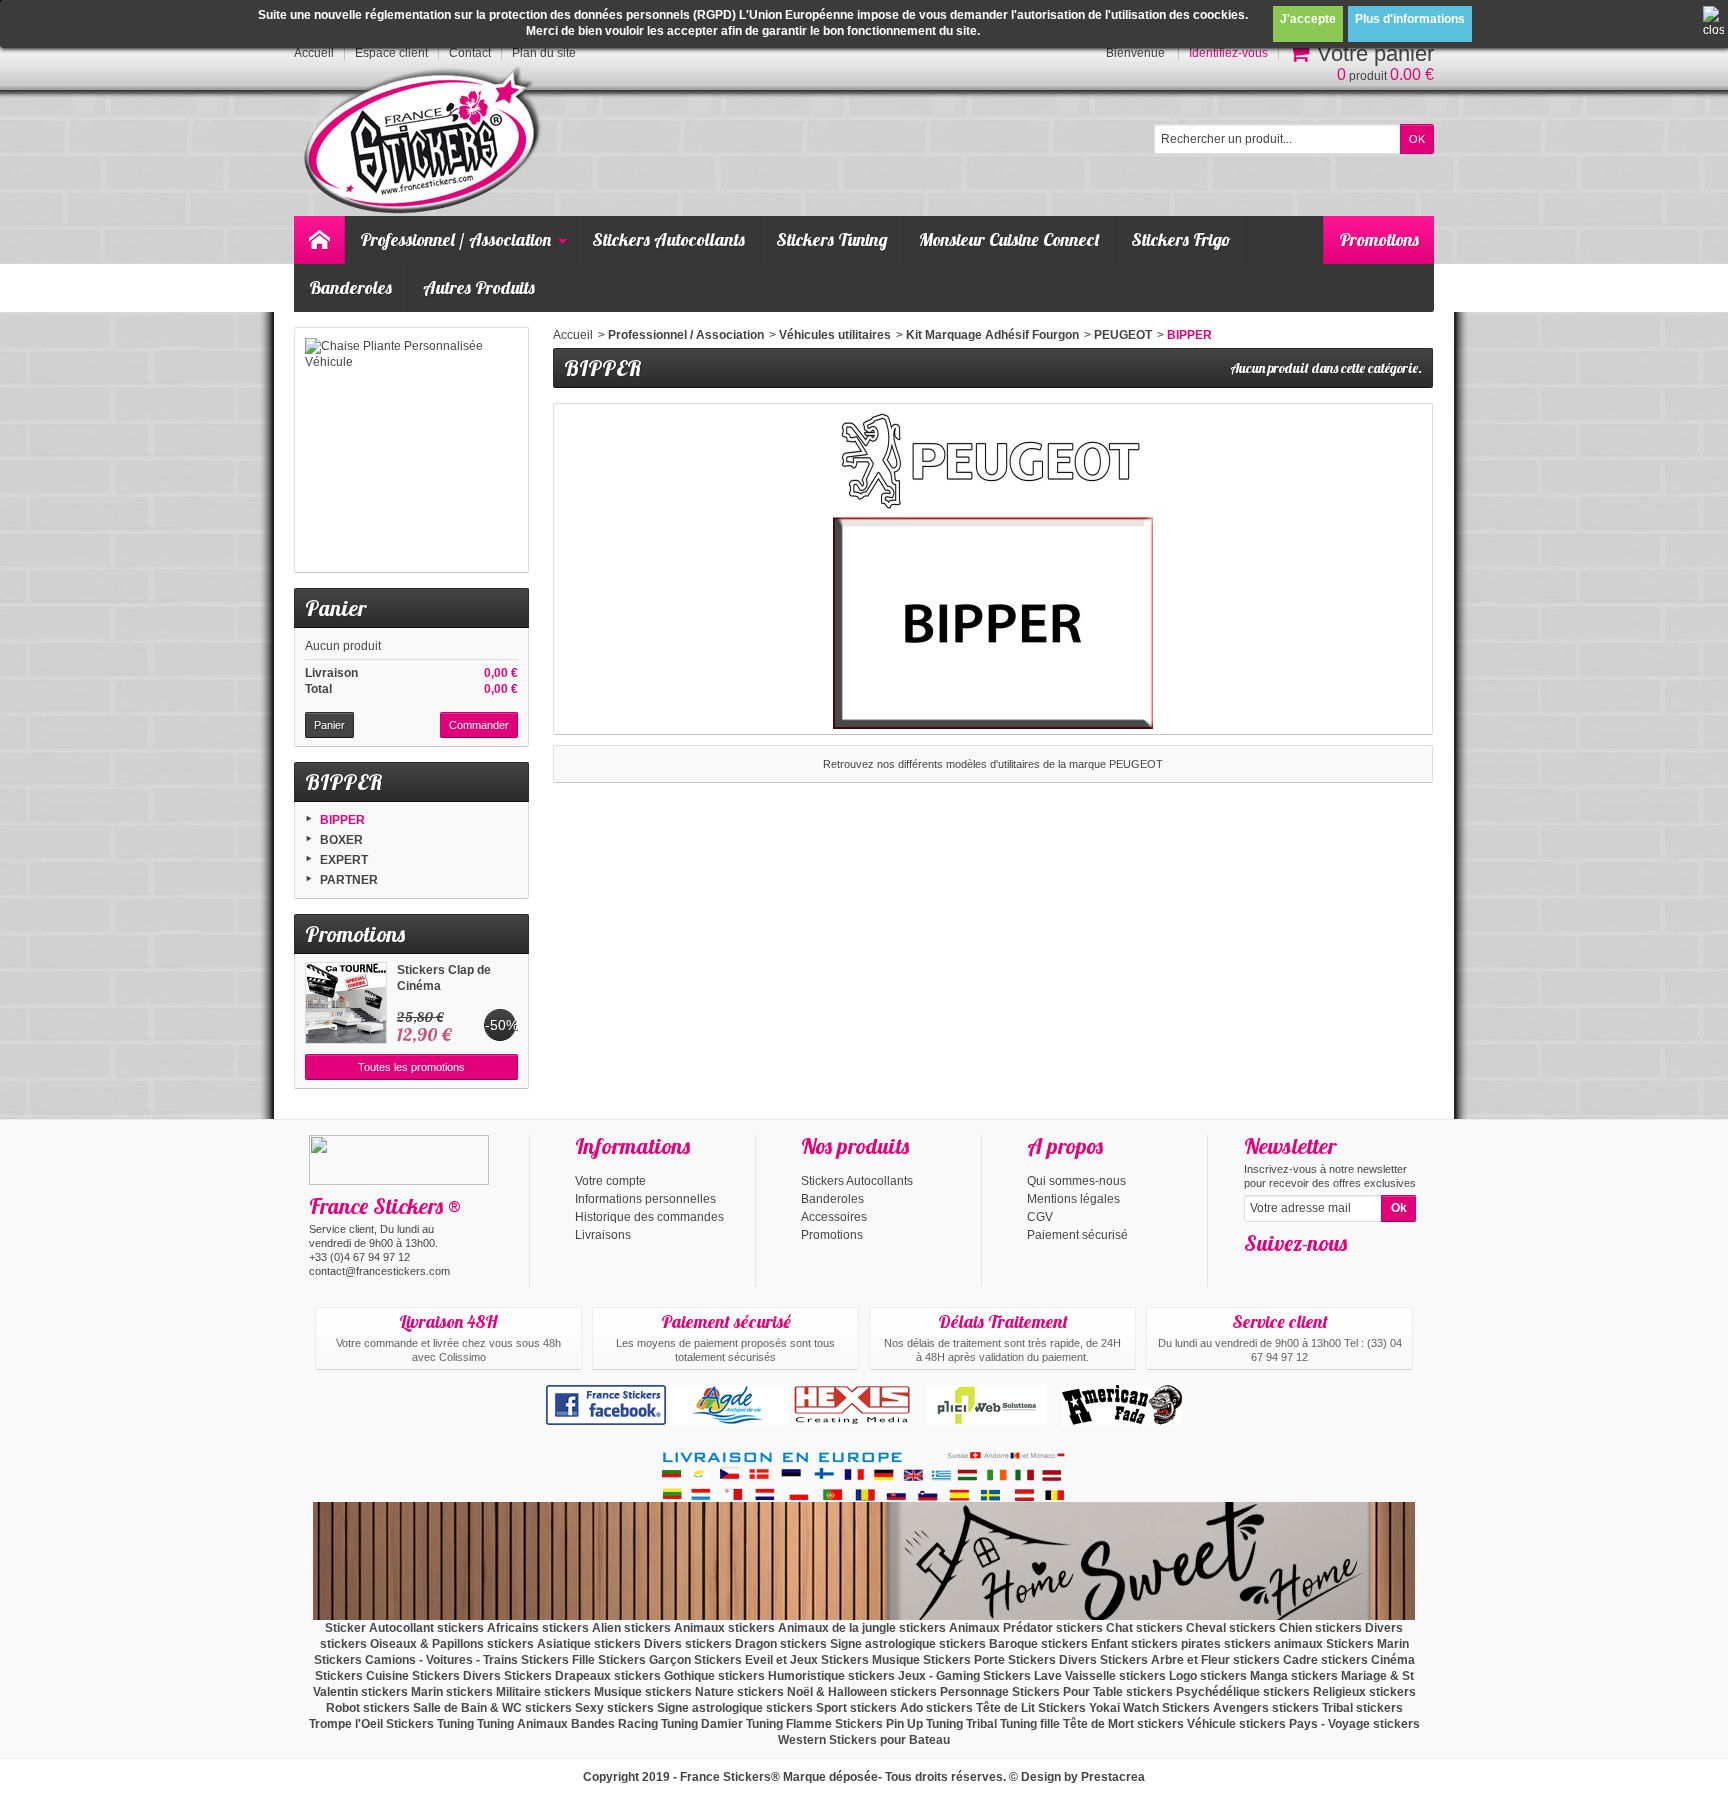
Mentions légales (1073, 1199)
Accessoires (834, 1217)
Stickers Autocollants (668, 239)
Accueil (573, 335)
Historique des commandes (649, 1217)
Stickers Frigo (1181, 239)
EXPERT (344, 860)
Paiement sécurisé (1077, 1235)
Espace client (391, 53)
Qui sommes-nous (1076, 1181)
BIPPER (342, 820)
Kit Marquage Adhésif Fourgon (992, 335)
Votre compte (610, 1181)
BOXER (341, 840)
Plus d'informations (1410, 19)
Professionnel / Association (455, 239)
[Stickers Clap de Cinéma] (346, 1003)
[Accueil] (319, 240)
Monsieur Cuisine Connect (1009, 239)
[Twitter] (1291, 1273)
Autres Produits (479, 287)
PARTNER (349, 880)
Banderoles (350, 287)
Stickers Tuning (832, 239)
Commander (479, 725)
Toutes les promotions (411, 1067)
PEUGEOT (1123, 335)
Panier (335, 608)
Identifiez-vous (1228, 53)
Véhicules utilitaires (835, 335)
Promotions (1379, 239)
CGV (1040, 1217)
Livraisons (603, 1235)
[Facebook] (1258, 1273)
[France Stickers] (425, 141)
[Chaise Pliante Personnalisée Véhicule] (411, 450)
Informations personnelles (645, 1199)
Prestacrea (1113, 1777)
